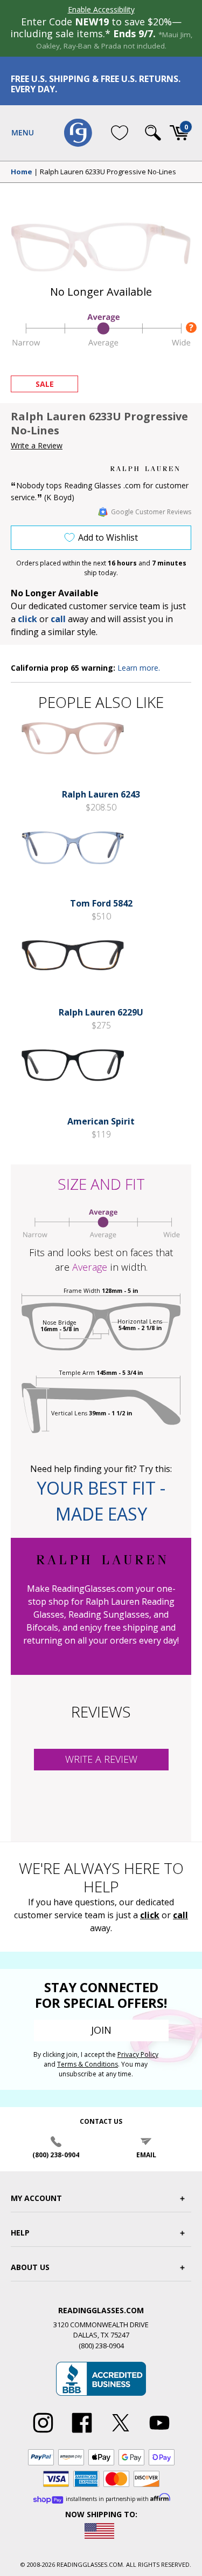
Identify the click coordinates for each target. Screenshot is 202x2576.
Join (101, 2030)
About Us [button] (30, 2267)
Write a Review (37, 445)
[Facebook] (82, 2433)
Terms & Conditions (88, 2064)
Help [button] (20, 2233)
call (58, 619)
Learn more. (139, 668)
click (150, 1915)
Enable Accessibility (101, 9)
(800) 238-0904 (56, 2155)
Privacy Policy (138, 2054)
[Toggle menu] (23, 133)
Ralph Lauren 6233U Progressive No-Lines (108, 172)
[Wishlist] (120, 133)
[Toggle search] (153, 133)
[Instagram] (43, 2433)
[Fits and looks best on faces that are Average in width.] (101, 345)
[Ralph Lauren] (151, 469)
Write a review (101, 1759)
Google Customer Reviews (151, 512)
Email (146, 2155)
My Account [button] (36, 2198)
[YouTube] (159, 2433)
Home (22, 172)
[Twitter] (121, 2433)
